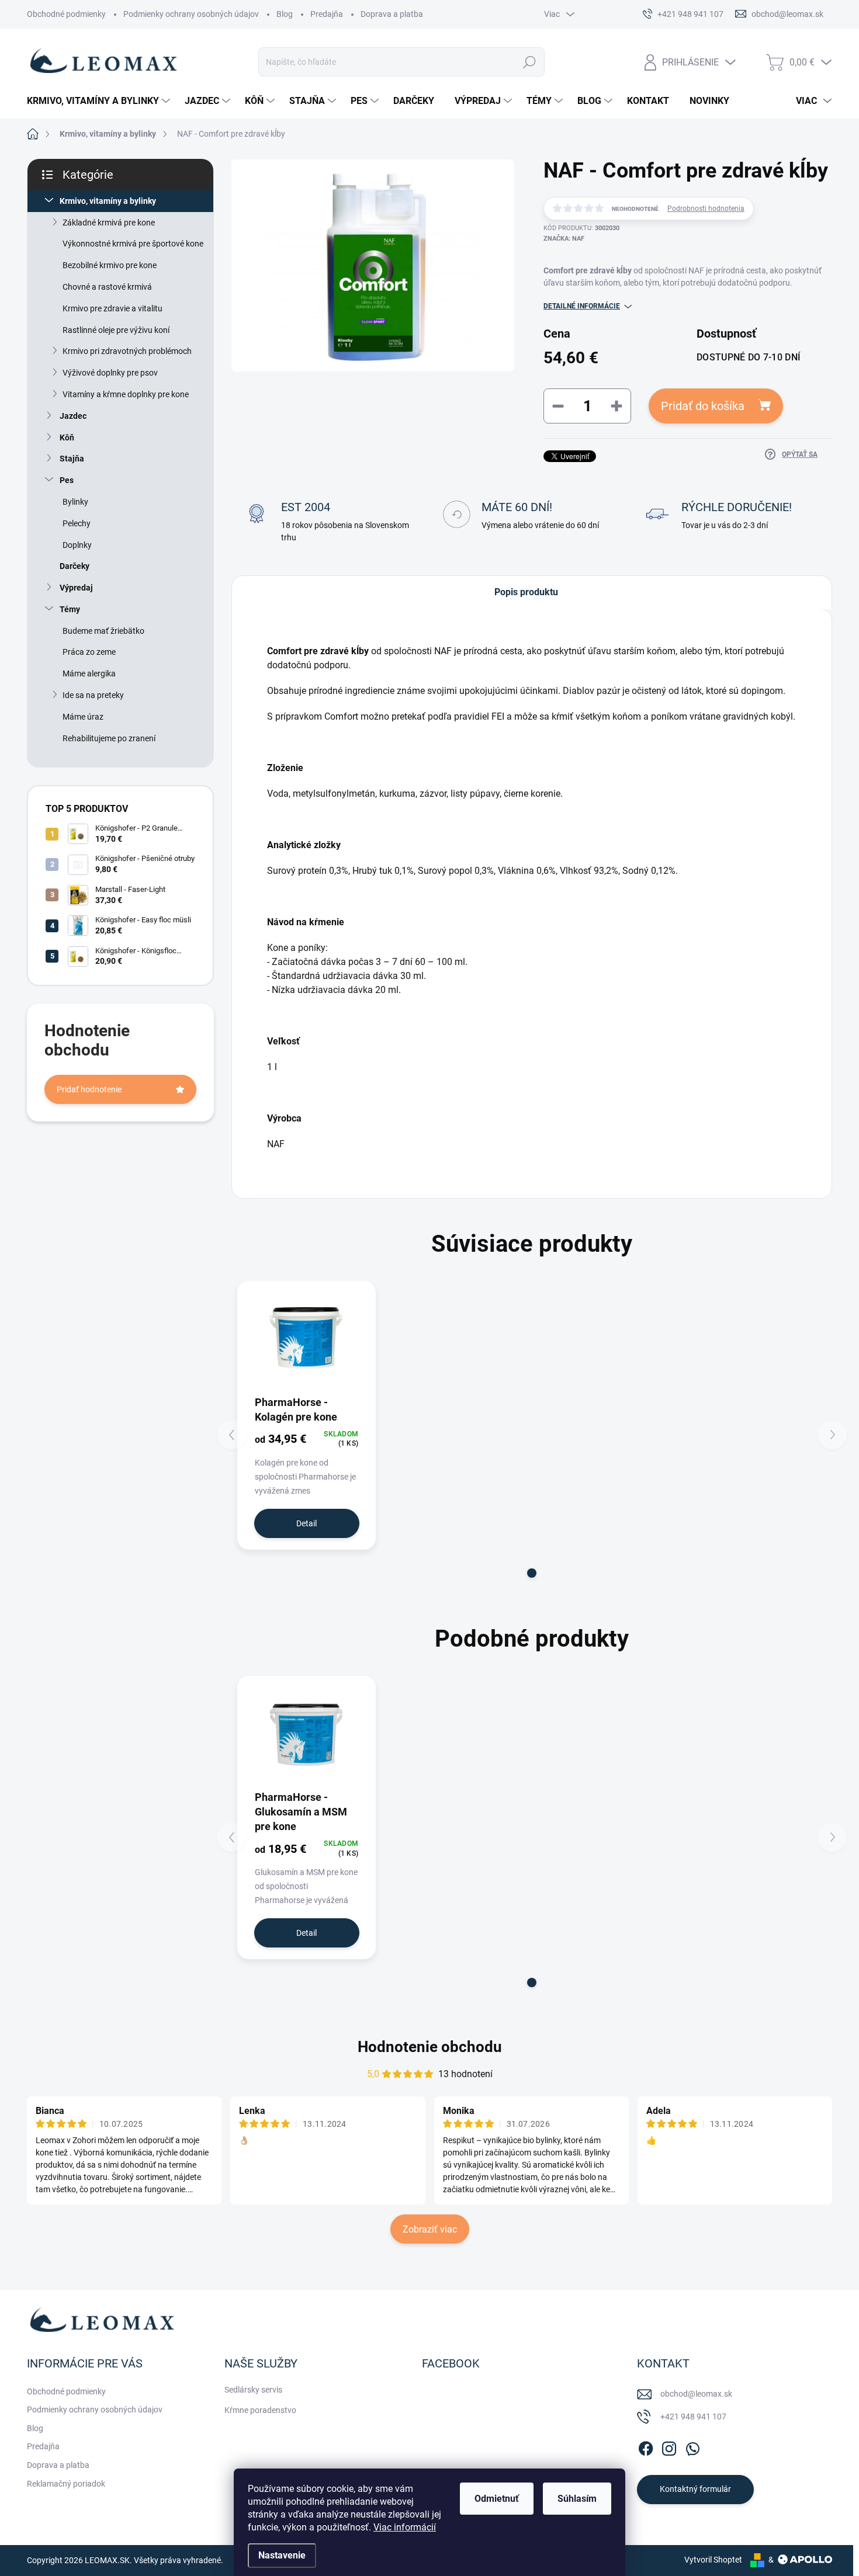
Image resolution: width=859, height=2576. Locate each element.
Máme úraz (83, 717)
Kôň (67, 438)
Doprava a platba (392, 14)
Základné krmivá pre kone (109, 223)
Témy (70, 609)
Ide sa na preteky (93, 695)
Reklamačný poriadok (66, 2484)
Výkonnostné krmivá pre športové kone (133, 244)
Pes (67, 480)
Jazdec (73, 416)
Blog (285, 14)
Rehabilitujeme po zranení (109, 738)
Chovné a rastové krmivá (107, 287)
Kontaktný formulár (695, 2489)
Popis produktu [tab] (526, 592)
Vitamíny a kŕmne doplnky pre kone (126, 394)
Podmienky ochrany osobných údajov (191, 14)
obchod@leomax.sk (696, 2394)
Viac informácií (405, 2527)
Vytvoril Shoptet (713, 2560)
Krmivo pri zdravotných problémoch (127, 351)
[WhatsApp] (692, 2446)
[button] (532, 1573)
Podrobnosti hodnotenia (706, 209)
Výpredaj (76, 588)
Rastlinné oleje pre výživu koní (116, 330)
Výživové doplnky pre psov (110, 373)
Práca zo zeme (89, 652)
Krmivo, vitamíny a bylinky (108, 201)
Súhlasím (577, 2499)
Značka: (564, 239)
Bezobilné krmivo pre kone (110, 265)
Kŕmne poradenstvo (260, 2410)
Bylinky (75, 502)
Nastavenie (282, 2555)
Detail (306, 1523)
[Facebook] (646, 2446)
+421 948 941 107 (693, 2417)
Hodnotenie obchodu (430, 2047)
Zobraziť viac (430, 2229)
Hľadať (529, 62)
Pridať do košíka (703, 406)
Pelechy (77, 523)
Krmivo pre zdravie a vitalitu (112, 308)
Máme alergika (89, 673)
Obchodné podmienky (66, 14)
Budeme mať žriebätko (103, 631)
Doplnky (77, 545)
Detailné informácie (582, 306)
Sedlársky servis (253, 2390)
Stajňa (72, 459)
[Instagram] (669, 2446)
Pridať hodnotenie (89, 1089)
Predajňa (327, 14)
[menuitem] (100, 101)
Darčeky (75, 566)
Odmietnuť (497, 2499)
